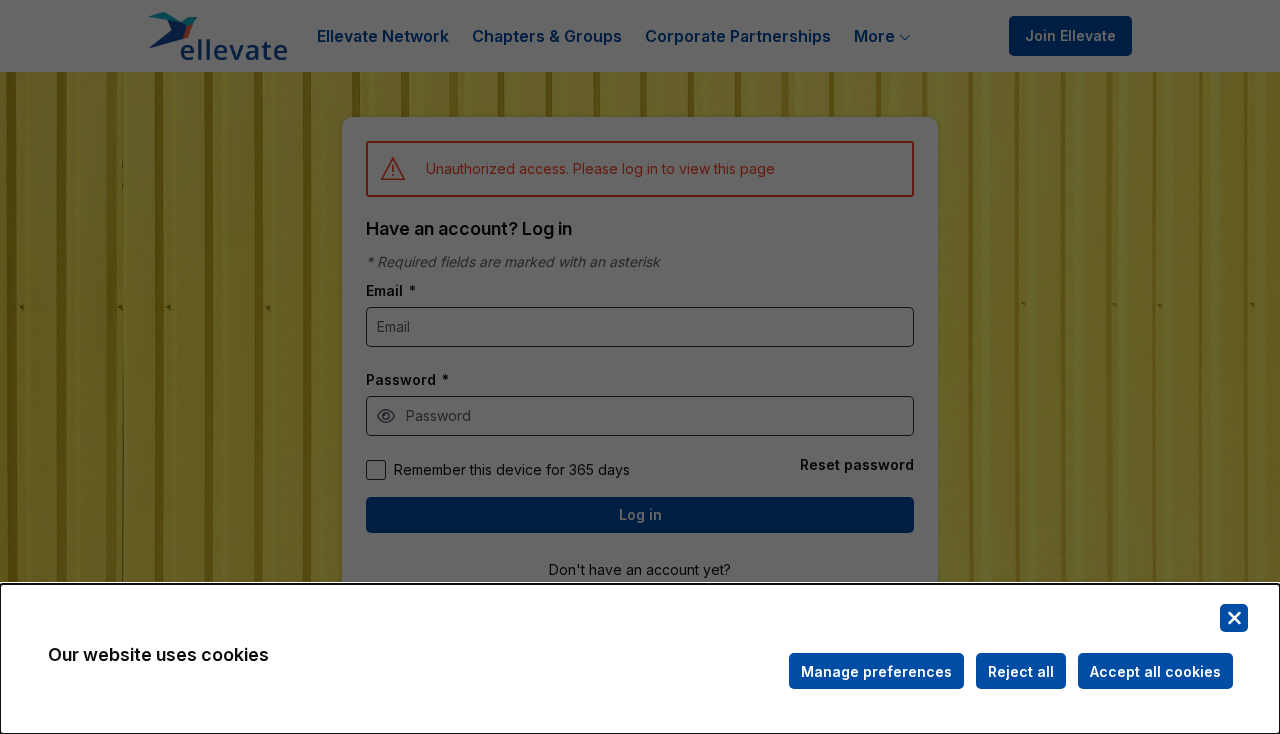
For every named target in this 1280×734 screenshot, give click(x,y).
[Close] (1234, 618)
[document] (640, 659)
